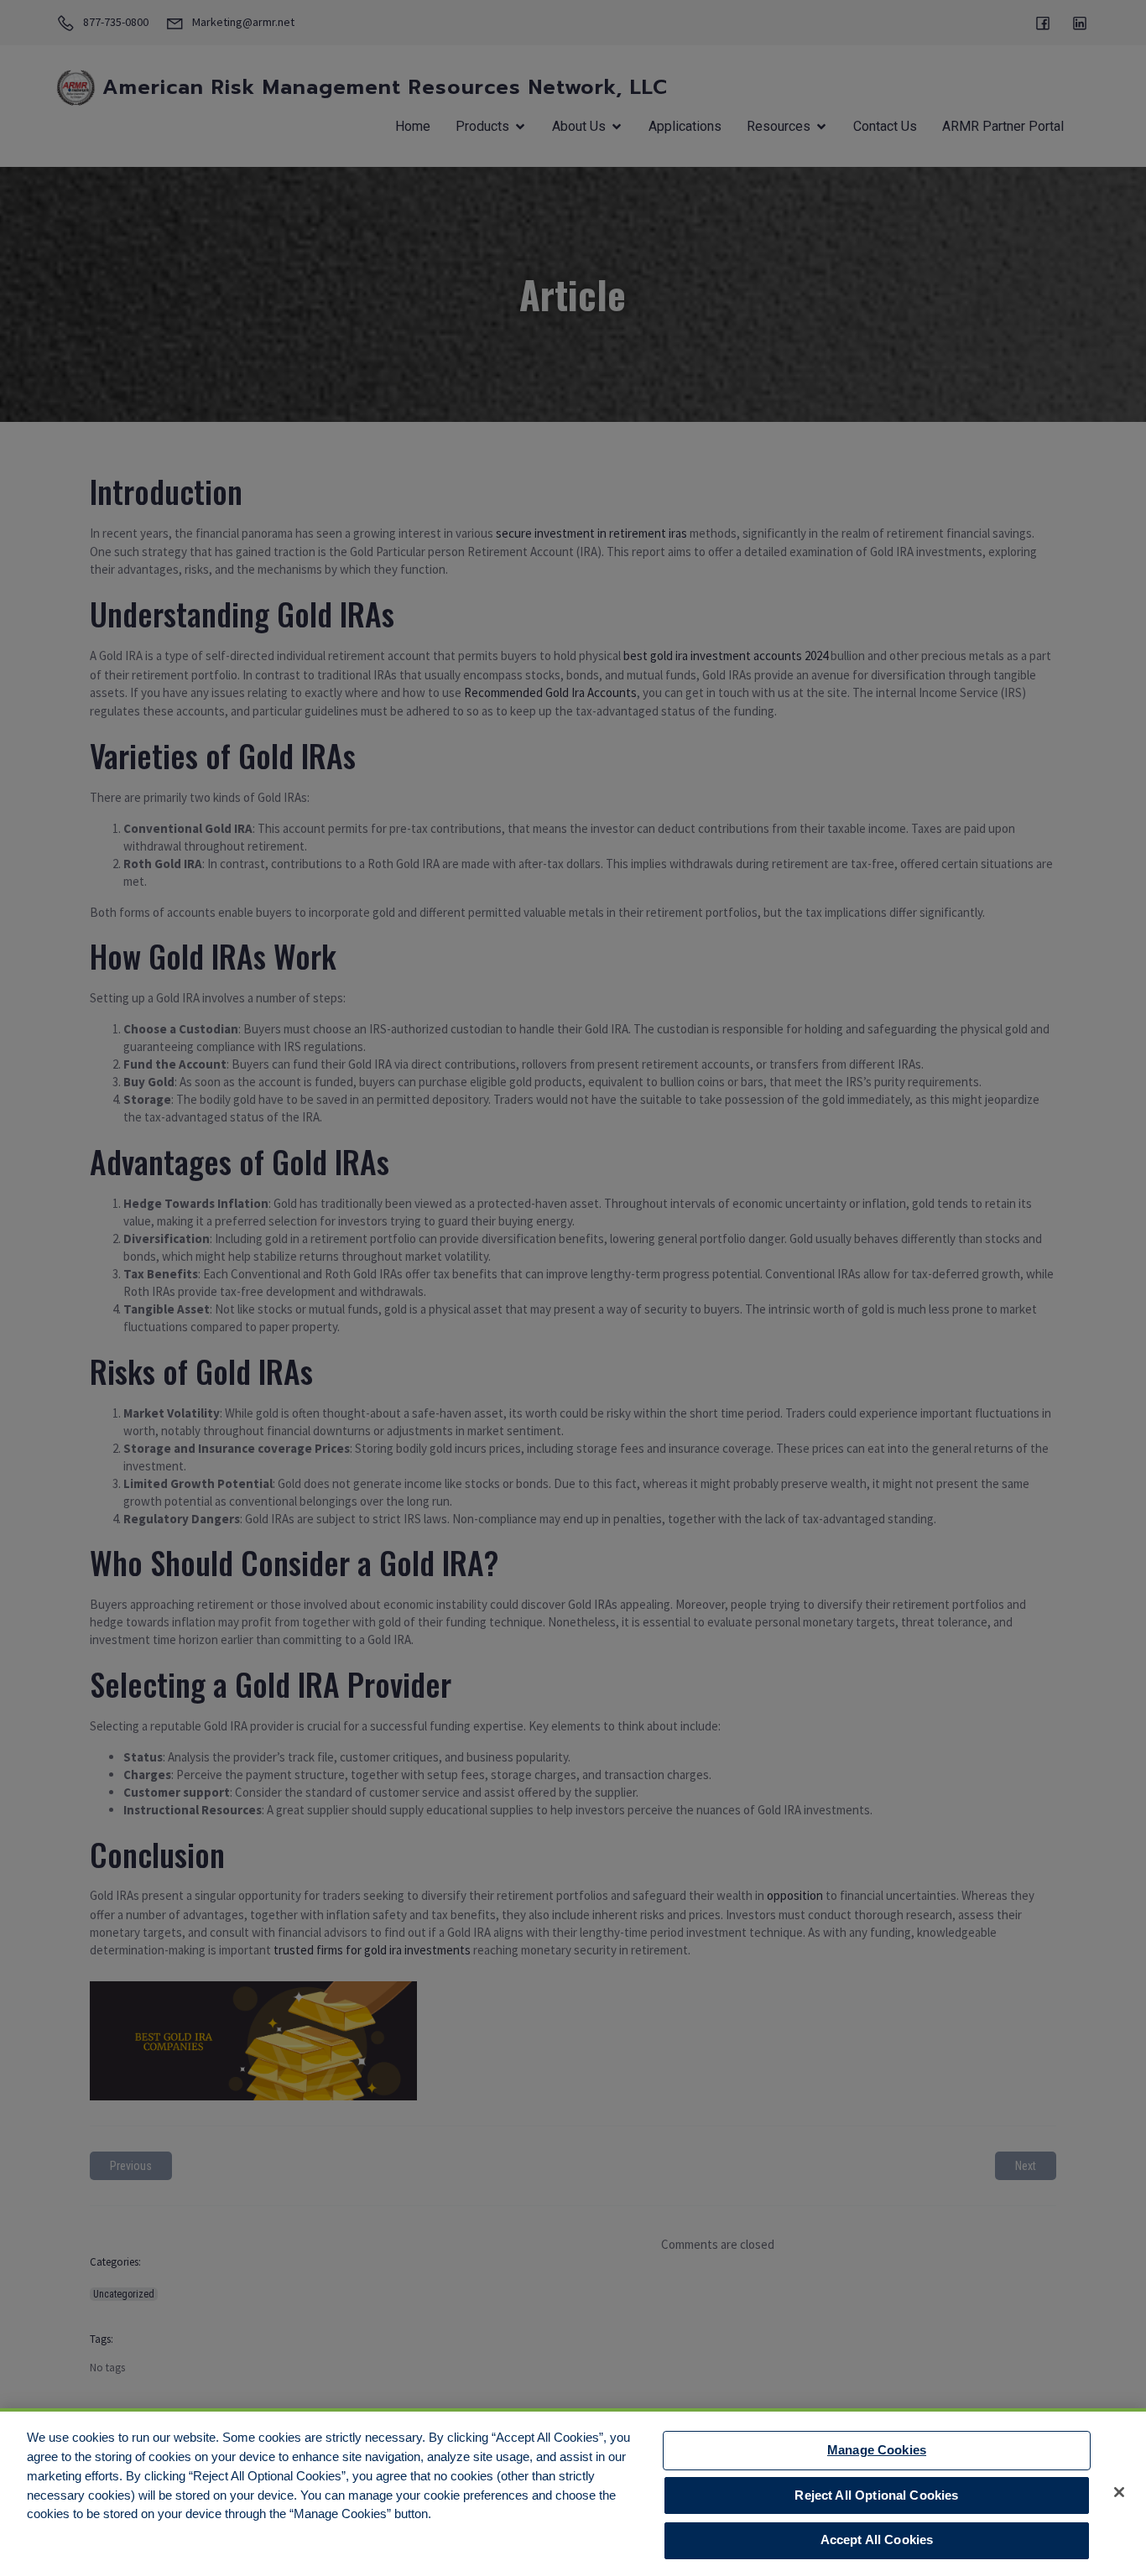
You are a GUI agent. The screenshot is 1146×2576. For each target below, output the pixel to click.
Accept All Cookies (877, 2540)
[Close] (1119, 2492)
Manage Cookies (877, 2450)
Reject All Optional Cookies (876, 2495)
